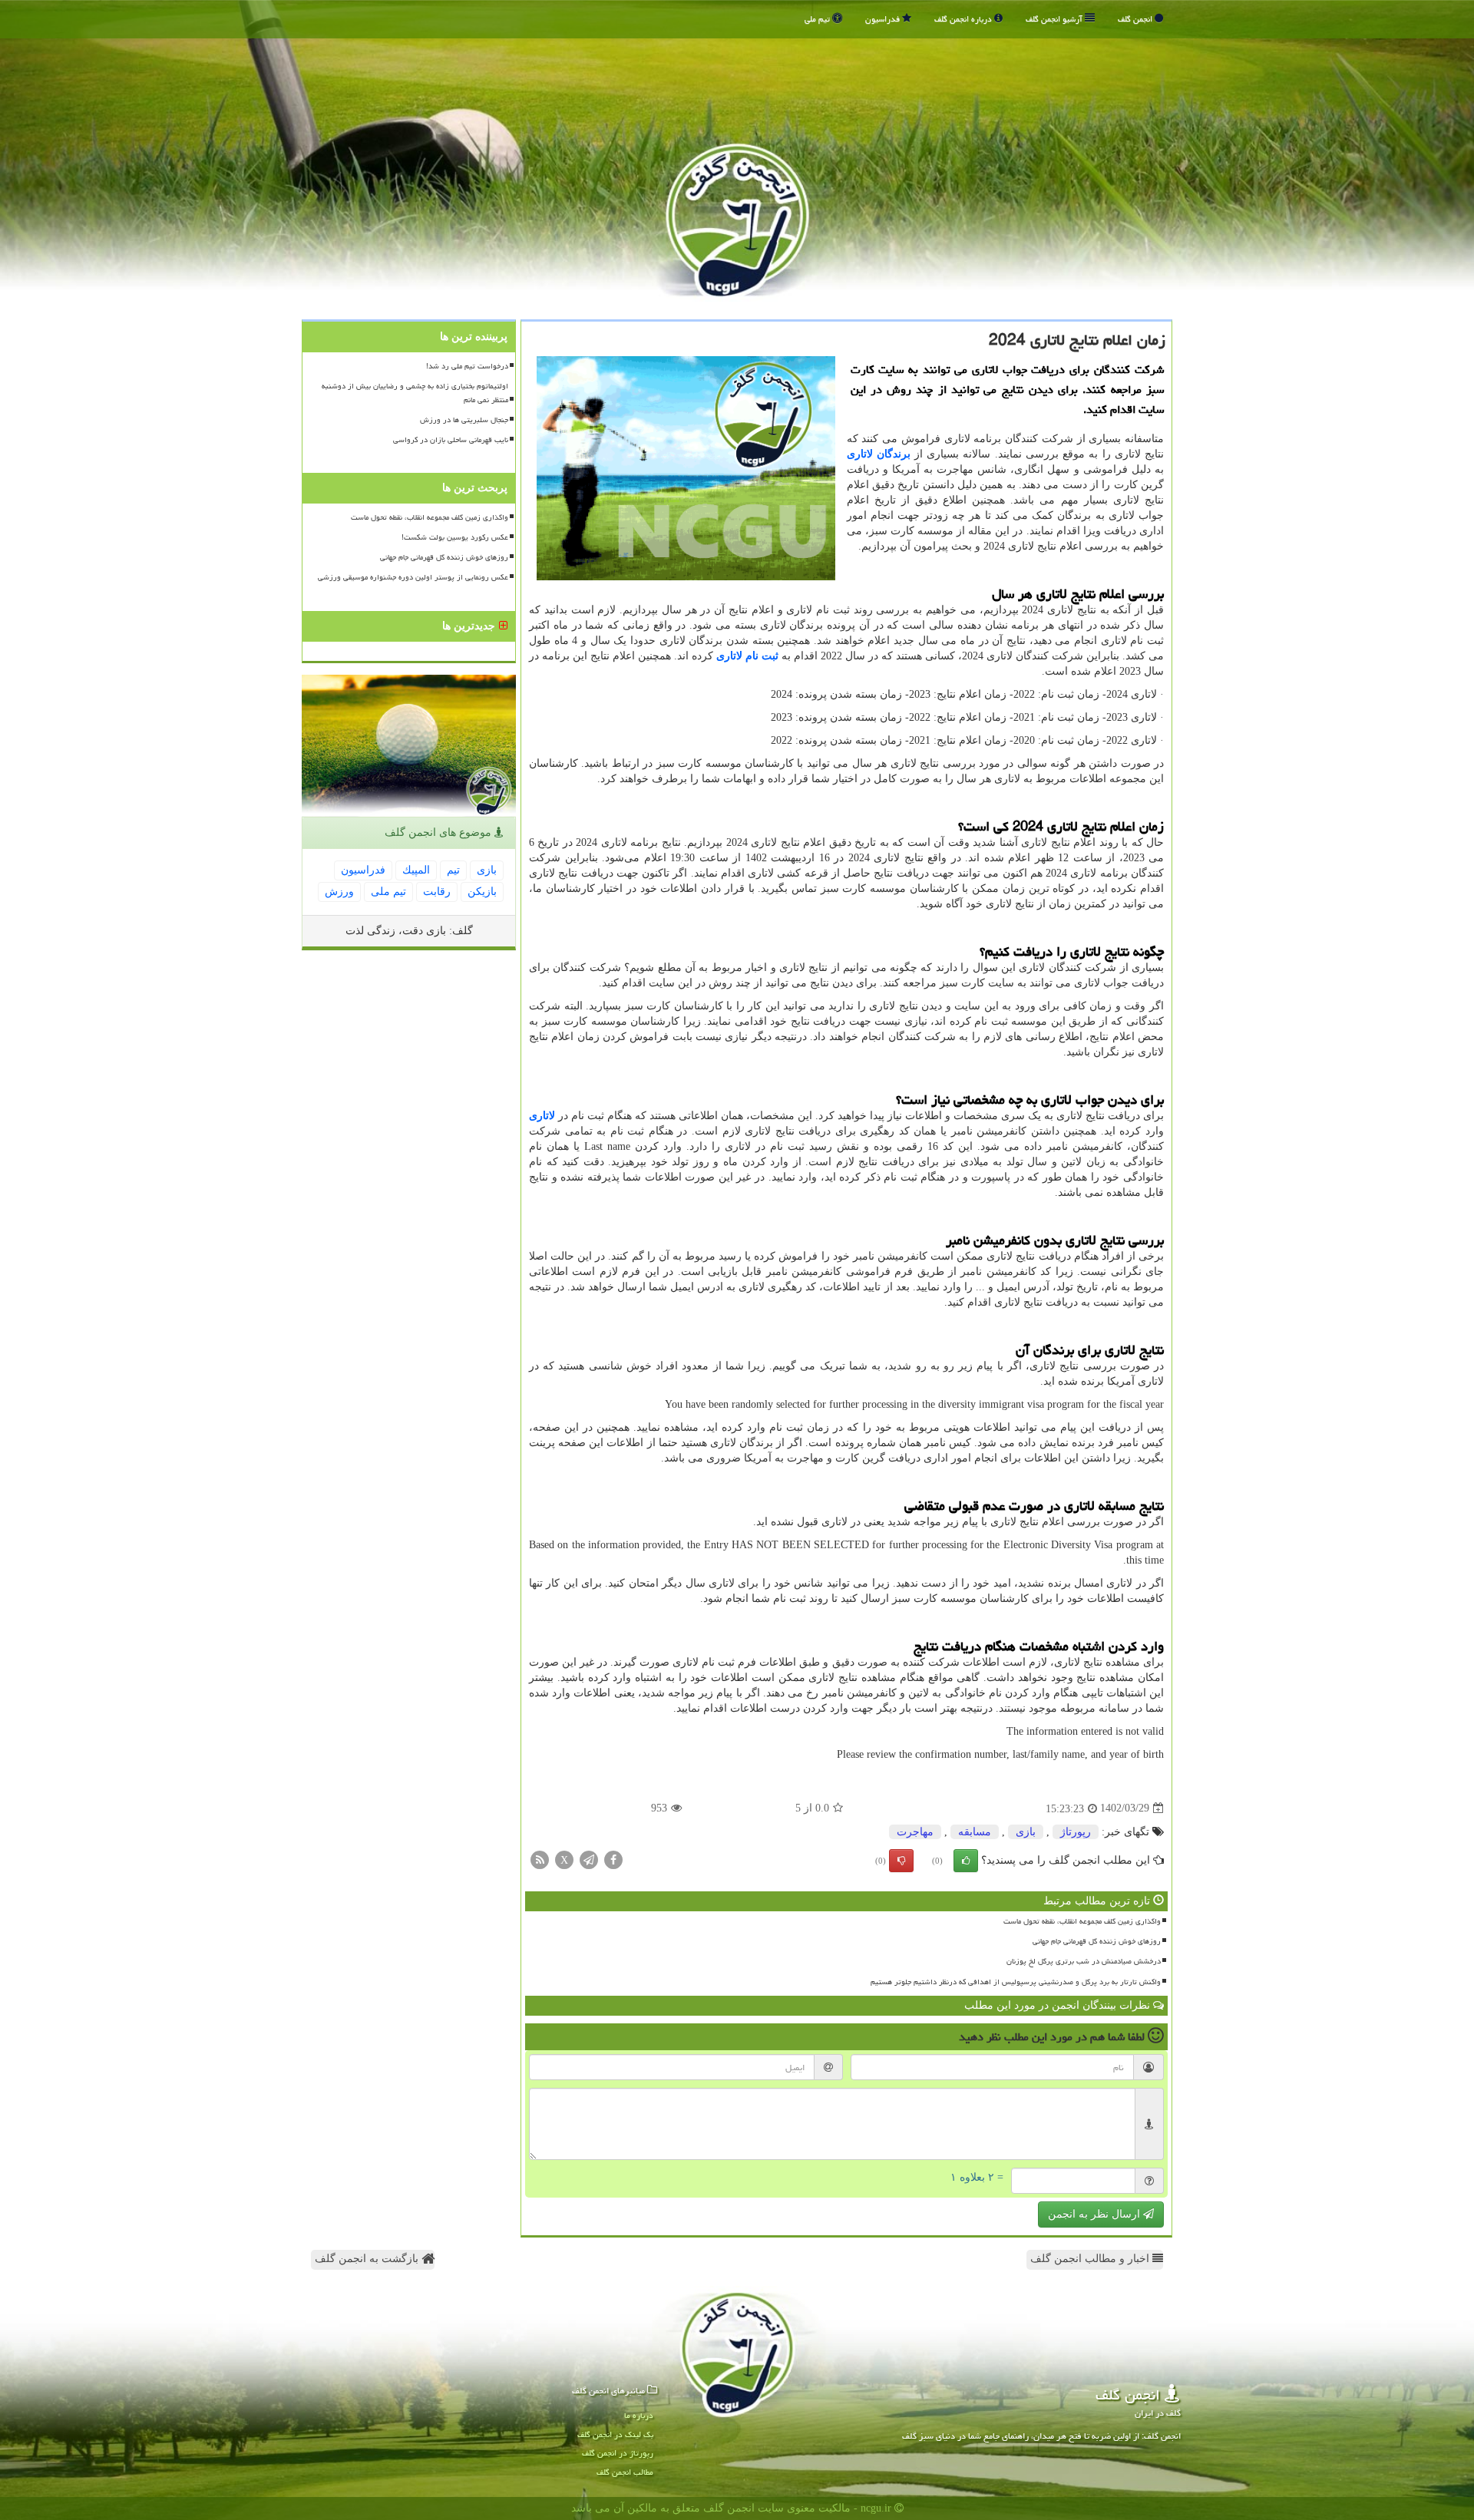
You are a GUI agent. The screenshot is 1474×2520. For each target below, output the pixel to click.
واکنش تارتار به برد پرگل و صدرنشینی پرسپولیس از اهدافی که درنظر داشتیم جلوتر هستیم (1016, 1982)
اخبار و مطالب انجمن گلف (1091, 2259)
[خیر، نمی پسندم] (901, 1861)
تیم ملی (818, 19)
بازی (1026, 1832)
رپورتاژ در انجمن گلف (618, 2453)
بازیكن (482, 892)
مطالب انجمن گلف (625, 2472)
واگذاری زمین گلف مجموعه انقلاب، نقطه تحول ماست (1082, 1921)
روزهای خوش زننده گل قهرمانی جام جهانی (1097, 1941)
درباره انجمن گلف (964, 19)
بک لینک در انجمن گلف (615, 2434)
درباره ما (639, 2415)
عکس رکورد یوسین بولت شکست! (455, 537)
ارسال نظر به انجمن (1096, 2214)
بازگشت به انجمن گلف (368, 2259)
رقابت (437, 892)
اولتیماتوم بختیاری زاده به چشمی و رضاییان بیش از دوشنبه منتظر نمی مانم (415, 393)
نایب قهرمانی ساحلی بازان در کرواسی (451, 440)
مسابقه (975, 1832)
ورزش (339, 892)
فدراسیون (884, 19)
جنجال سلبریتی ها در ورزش (464, 420)
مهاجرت (915, 1832)
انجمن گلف (1136, 19)
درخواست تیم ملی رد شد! (467, 366)
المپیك (416, 870)
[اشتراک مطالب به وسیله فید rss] (540, 1859)
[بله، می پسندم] (966, 1861)
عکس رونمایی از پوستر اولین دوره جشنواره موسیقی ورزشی (413, 577)
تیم (453, 870)
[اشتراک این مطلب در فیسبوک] (613, 1859)
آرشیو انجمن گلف (1055, 19)
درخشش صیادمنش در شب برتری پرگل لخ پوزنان (1084, 1961)
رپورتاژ (1076, 1832)
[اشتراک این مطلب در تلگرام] (589, 1859)
